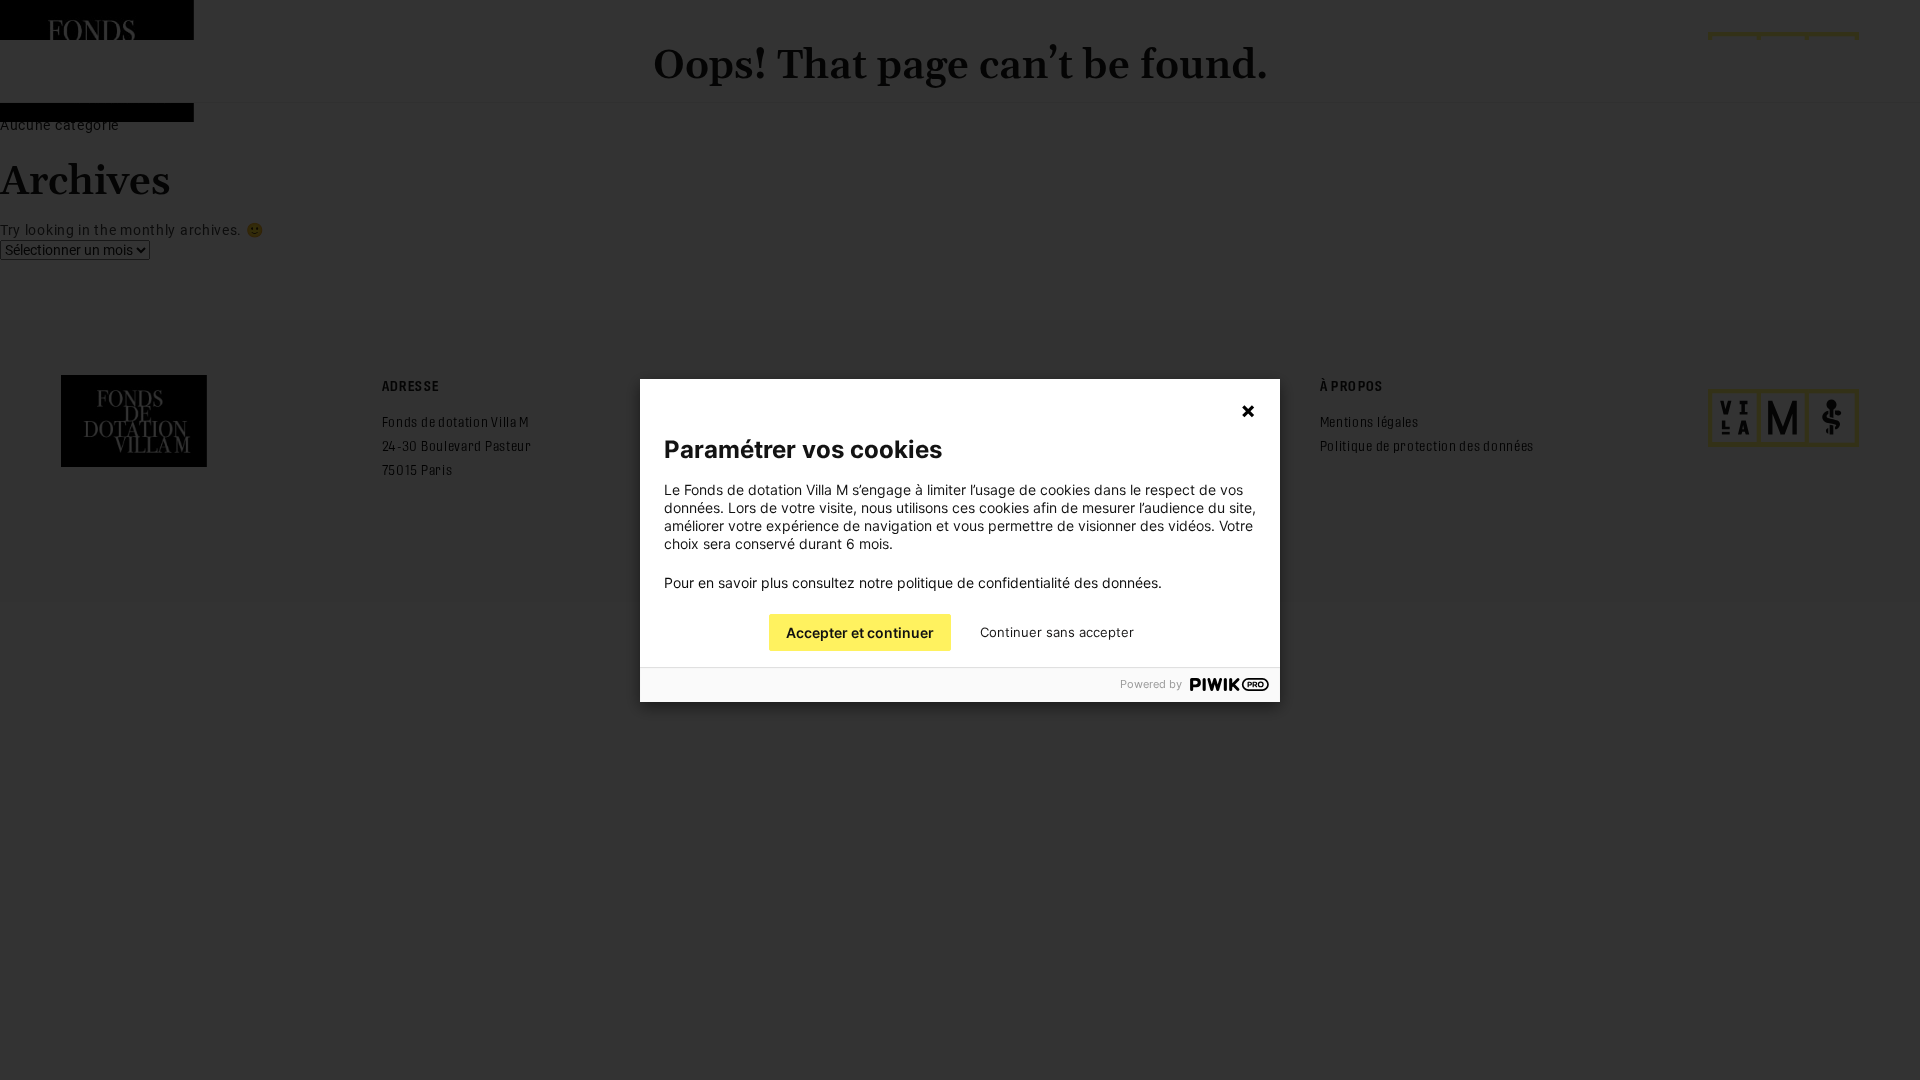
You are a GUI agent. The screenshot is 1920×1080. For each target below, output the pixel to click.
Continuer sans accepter (1057, 632)
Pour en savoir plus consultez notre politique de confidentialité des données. (913, 583)
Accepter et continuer (860, 632)
